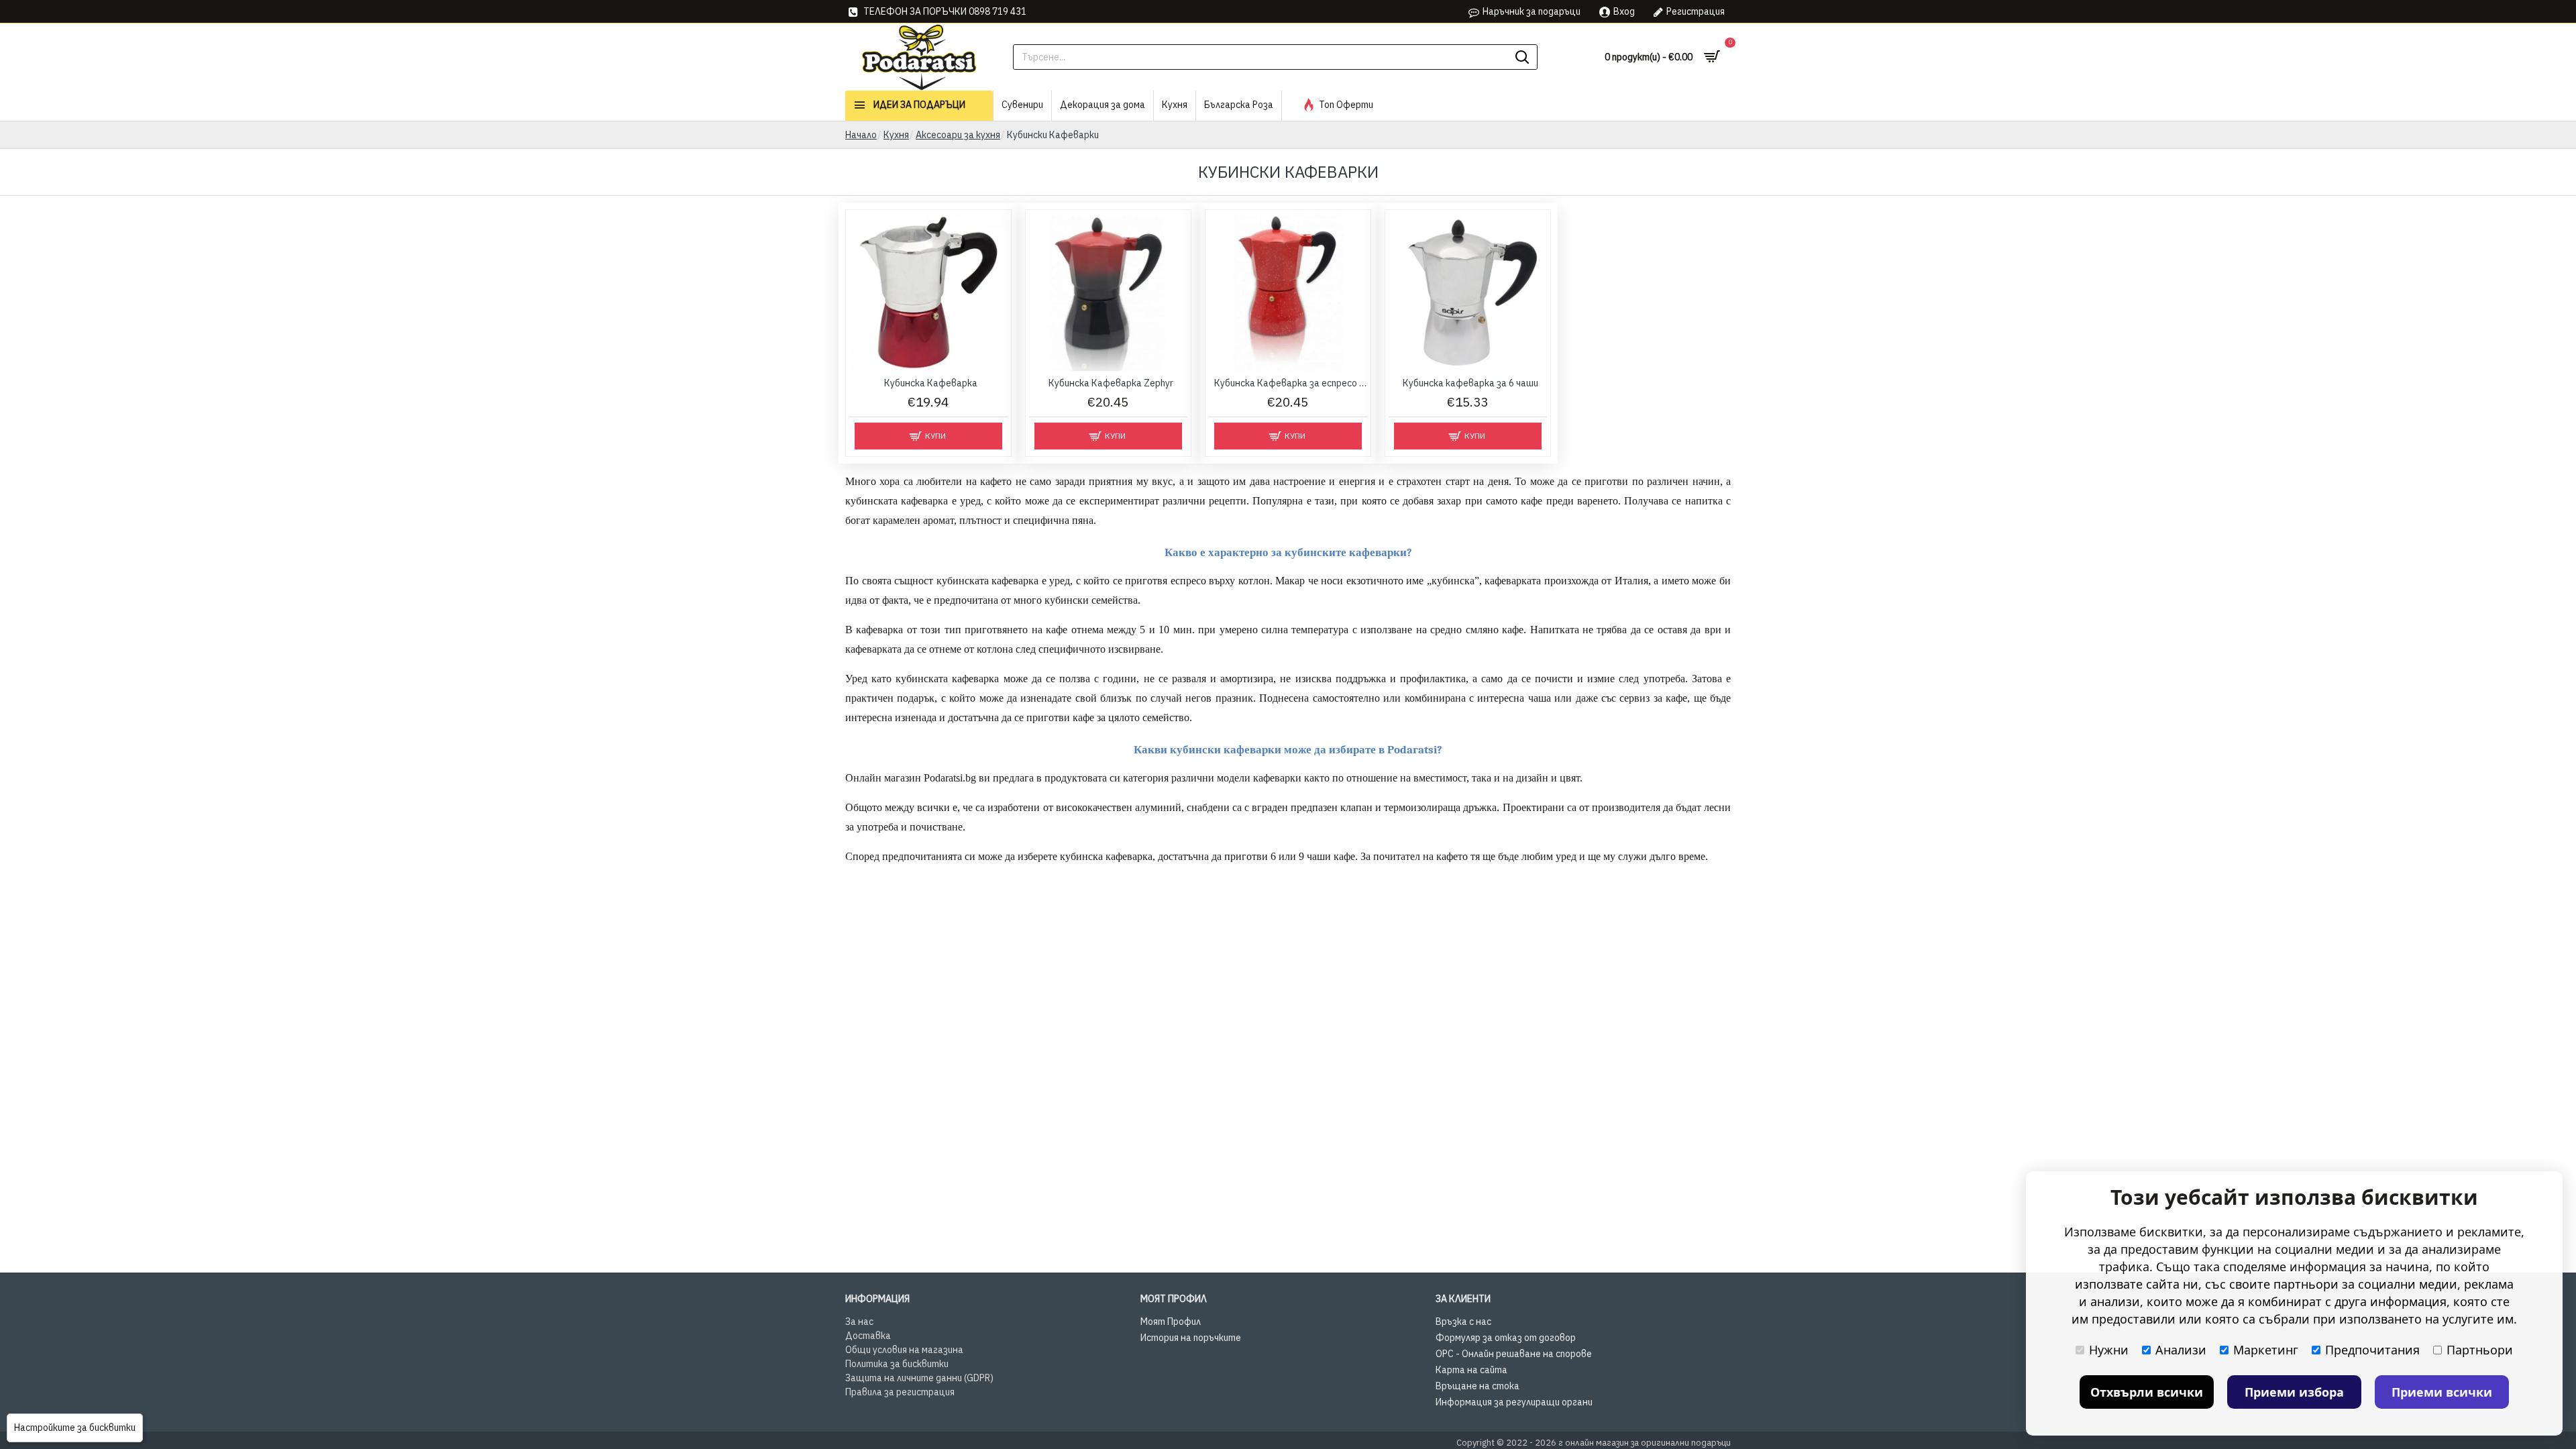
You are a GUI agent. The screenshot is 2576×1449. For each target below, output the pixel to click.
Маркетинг (2266, 1350)
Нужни (2109, 1350)
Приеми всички (2442, 1392)
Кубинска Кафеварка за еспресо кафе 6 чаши (1291, 383)
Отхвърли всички (2147, 1392)
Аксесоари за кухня (958, 135)
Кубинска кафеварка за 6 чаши (1470, 383)
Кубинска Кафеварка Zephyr (1111, 383)
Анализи (2181, 1350)
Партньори (2480, 1350)
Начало (861, 135)
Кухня (896, 135)
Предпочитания (2372, 1350)
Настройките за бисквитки (75, 1428)
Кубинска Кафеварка (931, 383)
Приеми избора (2294, 1392)
